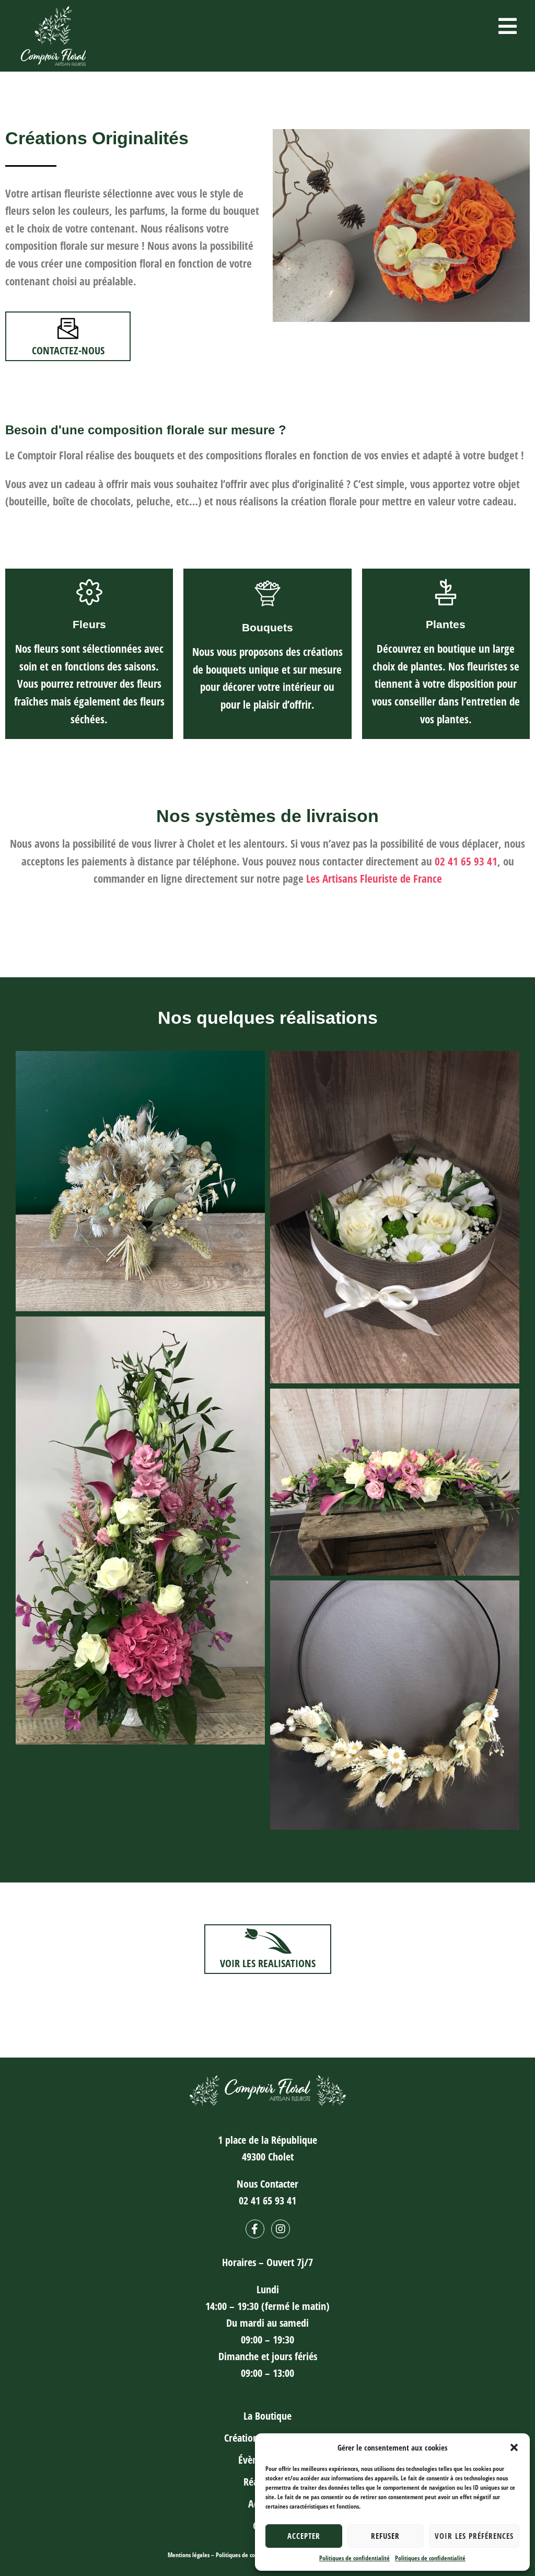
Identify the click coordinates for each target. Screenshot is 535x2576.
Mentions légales (189, 2555)
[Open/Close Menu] (508, 26)
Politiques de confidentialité (354, 2558)
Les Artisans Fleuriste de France (374, 879)
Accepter (304, 2536)
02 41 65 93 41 (466, 861)
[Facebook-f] (255, 2229)
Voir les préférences (474, 2536)
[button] (514, 2447)
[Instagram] (281, 2229)
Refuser (385, 2536)
